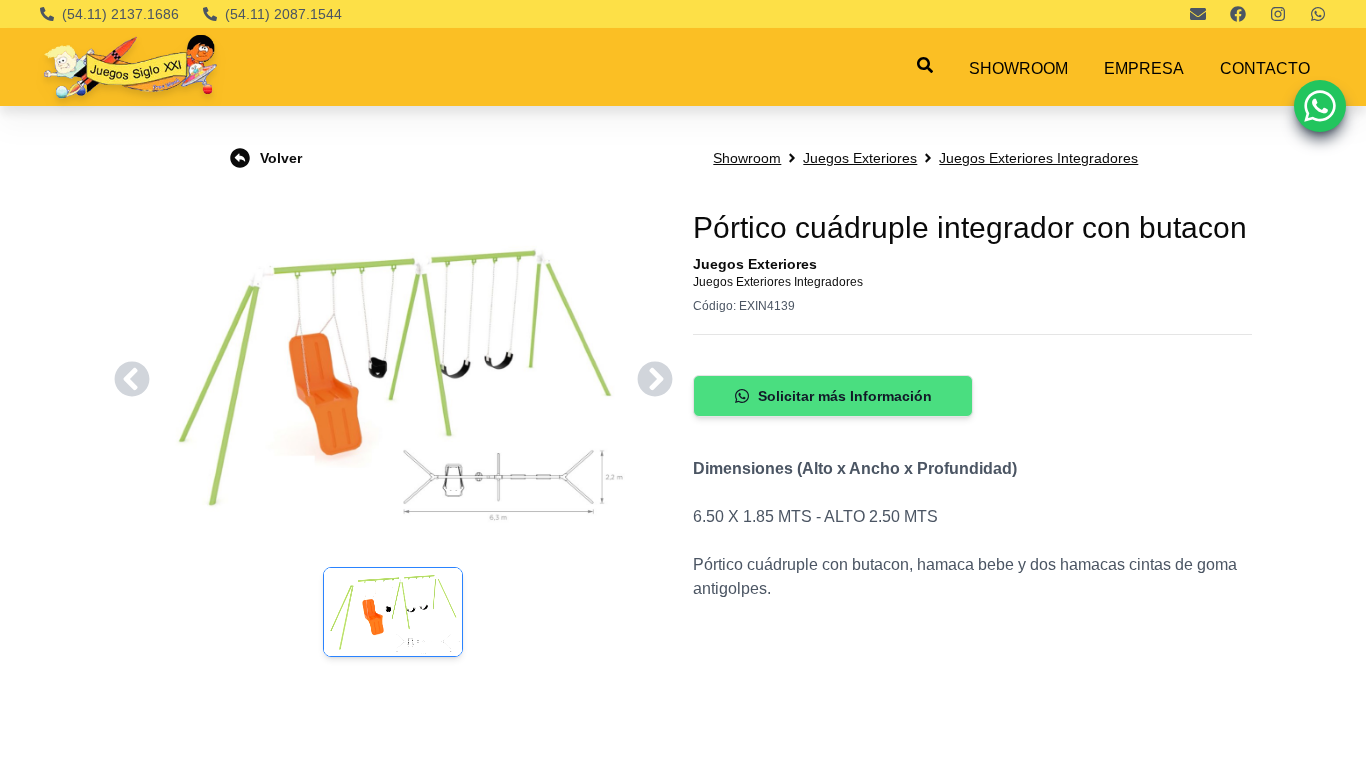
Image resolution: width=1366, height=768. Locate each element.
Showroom (747, 158)
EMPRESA (1144, 68)
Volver (281, 158)
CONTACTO (1265, 68)
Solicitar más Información (845, 396)
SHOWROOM (1018, 68)
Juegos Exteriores (860, 158)
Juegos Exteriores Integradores (1038, 158)
